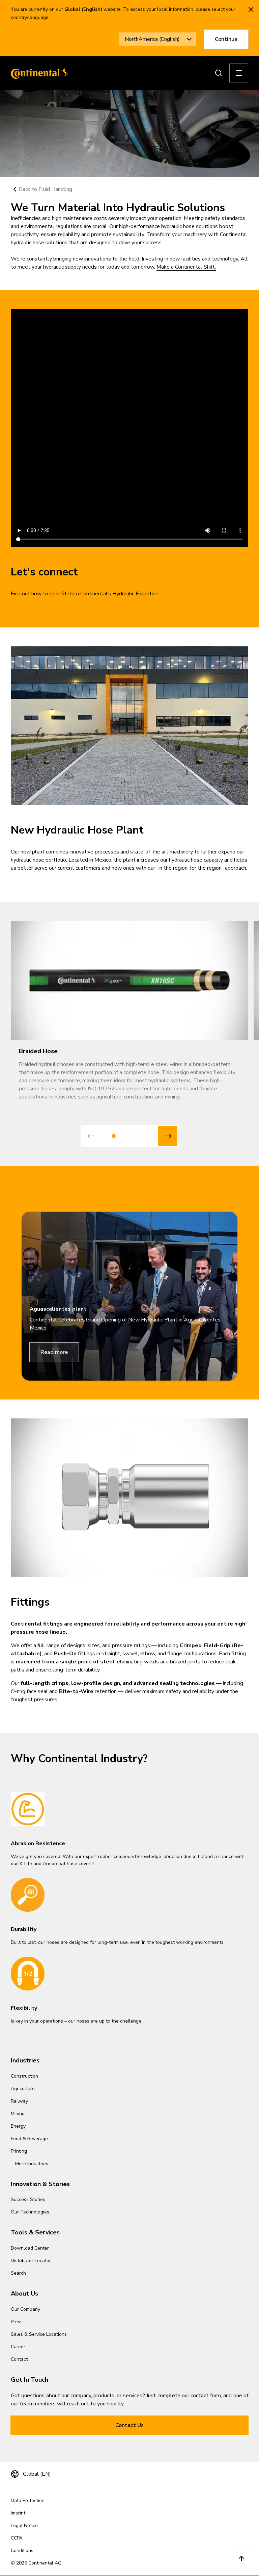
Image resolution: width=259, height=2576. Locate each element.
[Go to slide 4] (139, 1136)
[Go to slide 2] (122, 1136)
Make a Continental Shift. (186, 267)
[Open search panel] (219, 73)
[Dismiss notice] (251, 9)
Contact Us (129, 2425)
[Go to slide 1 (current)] (114, 1136)
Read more (54, 1352)
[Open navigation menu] (239, 73)
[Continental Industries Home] (38, 73)
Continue (226, 39)
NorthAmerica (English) (152, 39)
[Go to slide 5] (146, 1136)
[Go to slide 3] (131, 1136)
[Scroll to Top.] (241, 2558)
